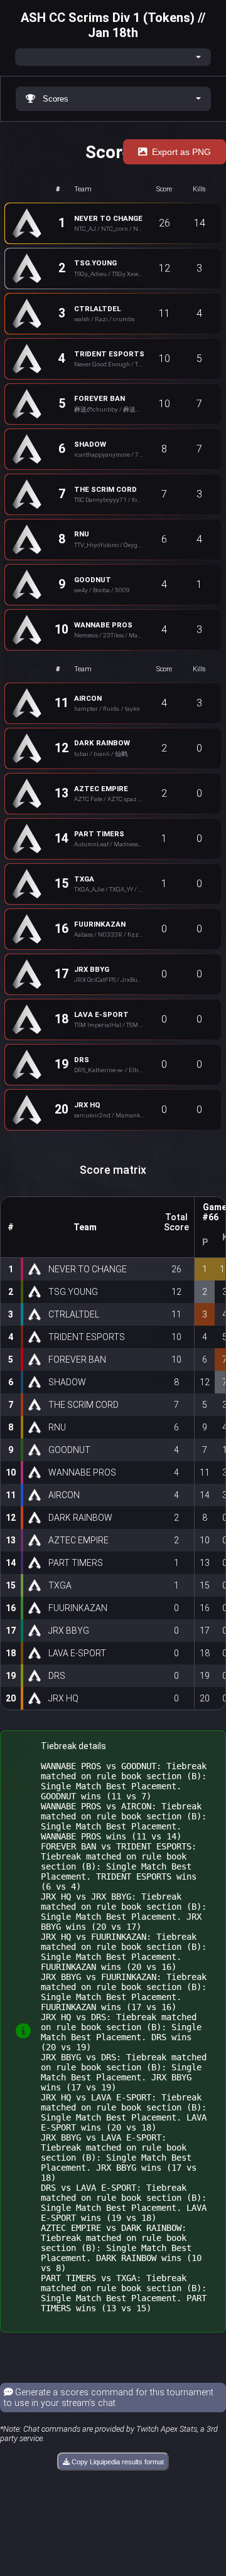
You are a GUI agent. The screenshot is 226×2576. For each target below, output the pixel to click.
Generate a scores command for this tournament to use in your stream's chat (109, 2398)
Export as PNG (181, 152)
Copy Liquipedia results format (117, 2462)
